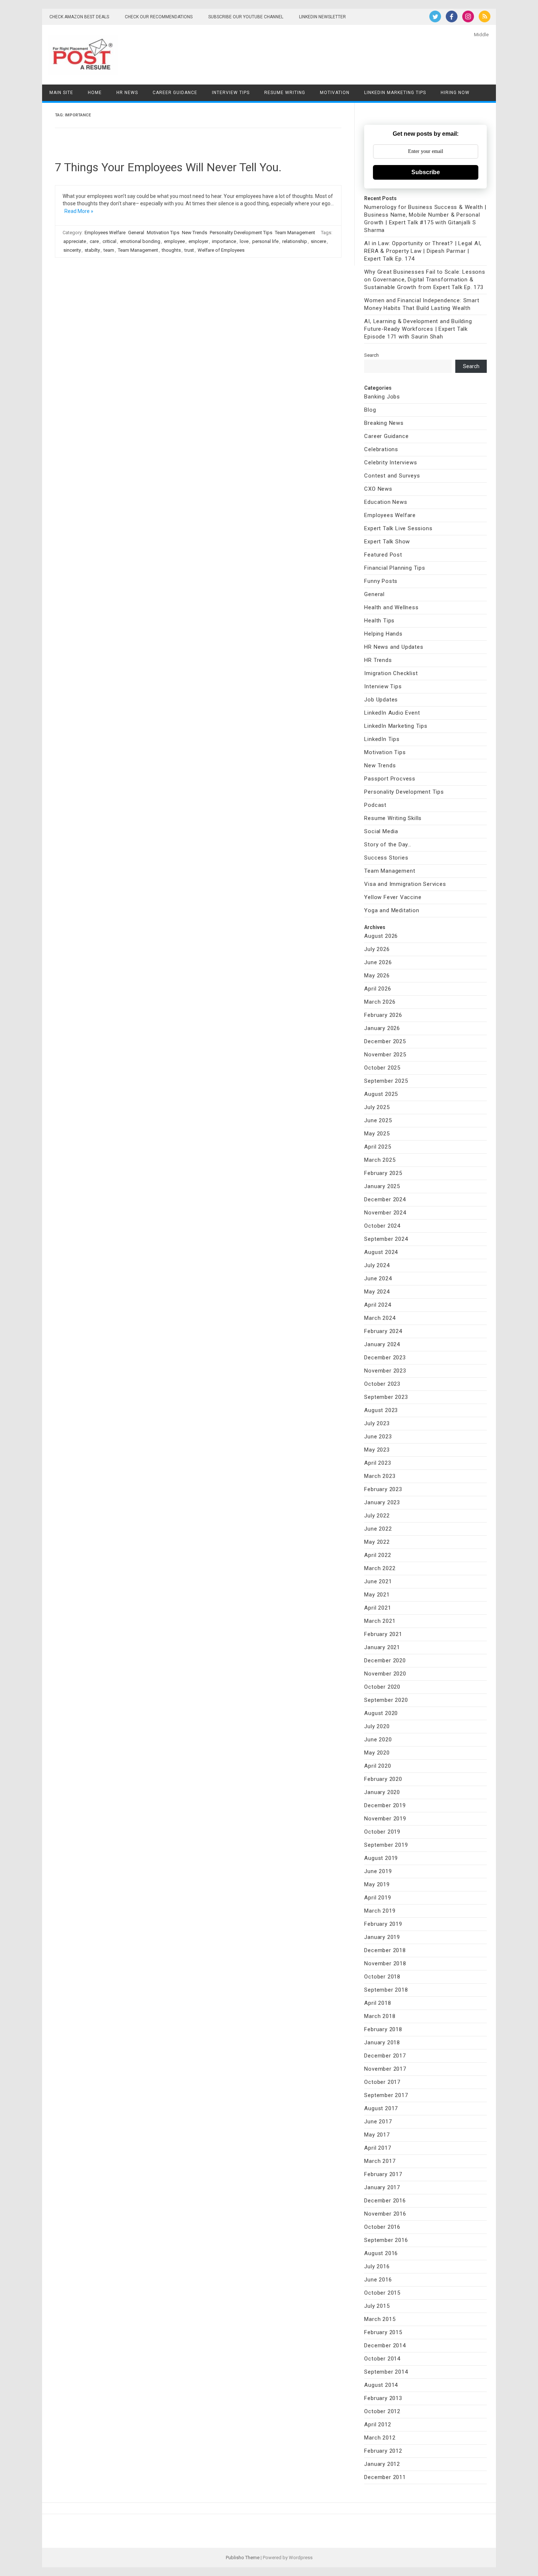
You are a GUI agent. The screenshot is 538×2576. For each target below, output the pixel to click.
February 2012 (383, 2451)
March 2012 (380, 2438)
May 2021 (377, 1595)
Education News (386, 502)
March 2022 (380, 1568)
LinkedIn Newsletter (322, 17)
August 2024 (381, 1252)
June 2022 (378, 1529)
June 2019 (378, 1871)
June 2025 (378, 1120)
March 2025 (380, 1160)
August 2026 (381, 936)
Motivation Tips (163, 233)
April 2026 (378, 989)
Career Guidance (175, 93)
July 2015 (377, 2306)
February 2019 (383, 1924)
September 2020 (386, 1700)
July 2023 (377, 1423)
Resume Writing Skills (393, 818)
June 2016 (378, 2280)
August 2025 (381, 1094)
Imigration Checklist (391, 673)
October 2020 (382, 1687)
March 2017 (380, 2161)
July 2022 (377, 1516)
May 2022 (377, 1542)
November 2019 (385, 1819)
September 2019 (386, 1845)
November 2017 (385, 2069)
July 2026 (377, 949)
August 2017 (381, 2108)
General (136, 233)
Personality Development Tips (241, 233)
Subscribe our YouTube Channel (246, 17)
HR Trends (378, 660)
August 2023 (381, 1410)
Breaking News (384, 423)
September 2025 (386, 1081)
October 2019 (382, 1832)
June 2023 (378, 1437)
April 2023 (378, 1463)
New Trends (195, 233)
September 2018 (386, 1990)
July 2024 (377, 1265)
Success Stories (386, 858)
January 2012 (382, 2464)
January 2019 (382, 1937)
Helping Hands (383, 634)
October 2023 (382, 1384)
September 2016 (386, 2240)
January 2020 (382, 1792)
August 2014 (381, 2385)
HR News (127, 93)
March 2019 (380, 1911)
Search (371, 355)
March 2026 (380, 1002)
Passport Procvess (390, 779)
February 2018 (383, 2029)
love (244, 241)
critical (109, 241)
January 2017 (382, 2187)
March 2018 (380, 2016)
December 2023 (385, 1358)
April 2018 (378, 2003)
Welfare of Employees (221, 250)
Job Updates (381, 700)
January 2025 (382, 1186)
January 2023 (382, 1502)
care (94, 241)
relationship (295, 241)
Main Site (61, 93)
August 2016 (381, 2253)
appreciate (75, 241)
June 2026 (378, 962)
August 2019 (381, 1858)
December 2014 (385, 2345)
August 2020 (381, 1713)
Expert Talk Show (387, 542)
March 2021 (380, 1621)
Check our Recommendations (159, 17)
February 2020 (383, 1779)
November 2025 (385, 1055)
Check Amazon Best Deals (79, 17)
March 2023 (380, 1476)
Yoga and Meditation (392, 910)
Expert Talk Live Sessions (398, 528)
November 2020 (385, 1674)
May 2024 (377, 1292)
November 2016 (385, 2214)
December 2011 (385, 2477)
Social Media (381, 831)
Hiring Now (455, 93)
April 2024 (378, 1305)
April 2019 (378, 1898)
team (109, 250)
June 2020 (378, 1740)
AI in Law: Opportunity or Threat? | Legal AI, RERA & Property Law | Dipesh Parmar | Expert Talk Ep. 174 (423, 251)
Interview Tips (231, 93)
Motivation (335, 93)
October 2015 (382, 2293)
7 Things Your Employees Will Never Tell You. (168, 167)
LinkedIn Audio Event (392, 713)
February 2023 (383, 1489)
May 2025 (377, 1134)
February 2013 (383, 2398)
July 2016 (377, 2266)
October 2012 (382, 2411)
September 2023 (386, 1397)
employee (174, 241)
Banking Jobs (382, 397)
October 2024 (382, 1226)
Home (95, 93)
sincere (318, 241)
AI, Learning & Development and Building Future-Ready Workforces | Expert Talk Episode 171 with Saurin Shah (418, 329)
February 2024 (383, 1331)
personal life (265, 241)
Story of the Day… (388, 845)
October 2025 (382, 1068)
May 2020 (377, 1753)
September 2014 (386, 2372)
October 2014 (382, 2359)
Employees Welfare (105, 233)
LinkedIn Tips (382, 739)
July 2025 (377, 1107)
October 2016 (382, 2227)
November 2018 (385, 1963)
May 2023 (377, 1450)
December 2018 (385, 1950)
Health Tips (379, 621)
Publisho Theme (243, 2558)
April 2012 (378, 2425)
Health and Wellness (391, 607)
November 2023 (385, 1371)
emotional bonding (140, 241)
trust (189, 250)
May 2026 (377, 976)
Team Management (295, 233)
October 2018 (382, 1977)
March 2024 (380, 1318)
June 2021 (378, 1581)
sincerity (72, 250)
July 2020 (377, 1726)
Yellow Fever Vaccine (393, 897)
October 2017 (382, 2082)
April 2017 (378, 2148)
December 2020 (385, 1660)
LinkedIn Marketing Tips (395, 93)
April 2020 (378, 1766)
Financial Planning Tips (395, 568)
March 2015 (380, 2319)
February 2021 (383, 1634)
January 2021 (382, 1647)
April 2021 (378, 1608)
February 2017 (383, 2174)
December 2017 (385, 2056)
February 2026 (383, 1015)
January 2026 (382, 1028)
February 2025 (383, 1173)
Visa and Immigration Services (405, 884)
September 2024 (386, 1239)
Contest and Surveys (392, 476)
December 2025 (385, 1041)
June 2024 (378, 1278)
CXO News (378, 489)
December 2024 (385, 1199)
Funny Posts (381, 581)
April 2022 (378, 1555)
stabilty (92, 250)
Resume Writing (285, 93)
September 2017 (386, 2095)
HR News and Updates (394, 647)
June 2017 (378, 2122)
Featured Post (383, 555)
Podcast (375, 805)
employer (198, 241)
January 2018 (382, 2043)
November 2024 (385, 1213)
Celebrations (381, 449)
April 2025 (378, 1147)
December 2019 (385, 1805)
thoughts (171, 250)
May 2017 (377, 2135)
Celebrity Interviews (391, 463)
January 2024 (382, 1344)
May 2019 (377, 1884)
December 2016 (385, 2201)
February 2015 (383, 2332)
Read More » (79, 211)
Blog (370, 410)
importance (224, 241)
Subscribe (426, 172)
